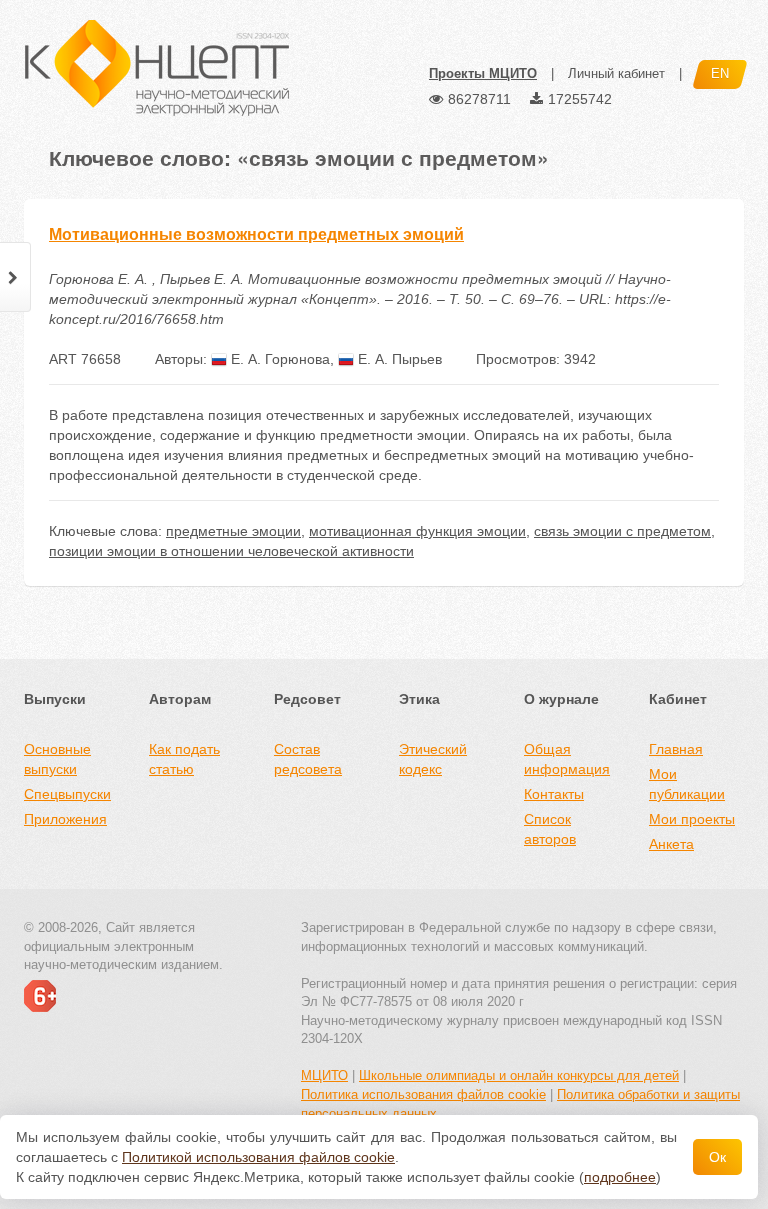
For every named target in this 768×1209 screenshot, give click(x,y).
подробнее (620, 1177)
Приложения (65, 819)
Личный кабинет (616, 73)
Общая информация (567, 759)
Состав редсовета (308, 759)
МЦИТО (324, 1075)
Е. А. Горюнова (278, 359)
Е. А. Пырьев (398, 359)
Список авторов (550, 829)
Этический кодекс (433, 759)
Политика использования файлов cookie (423, 1094)
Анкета (671, 844)
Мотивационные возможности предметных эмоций (256, 234)
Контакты (554, 794)
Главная (676, 749)
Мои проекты (692, 819)
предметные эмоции (233, 531)
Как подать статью (184, 759)
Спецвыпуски (67, 794)
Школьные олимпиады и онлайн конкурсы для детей (519, 1075)
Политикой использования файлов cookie (258, 1157)
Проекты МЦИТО (483, 73)
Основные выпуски (57, 759)
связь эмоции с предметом (622, 531)
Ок (717, 1157)
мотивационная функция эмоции (417, 531)
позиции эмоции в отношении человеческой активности (231, 551)
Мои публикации (687, 784)
